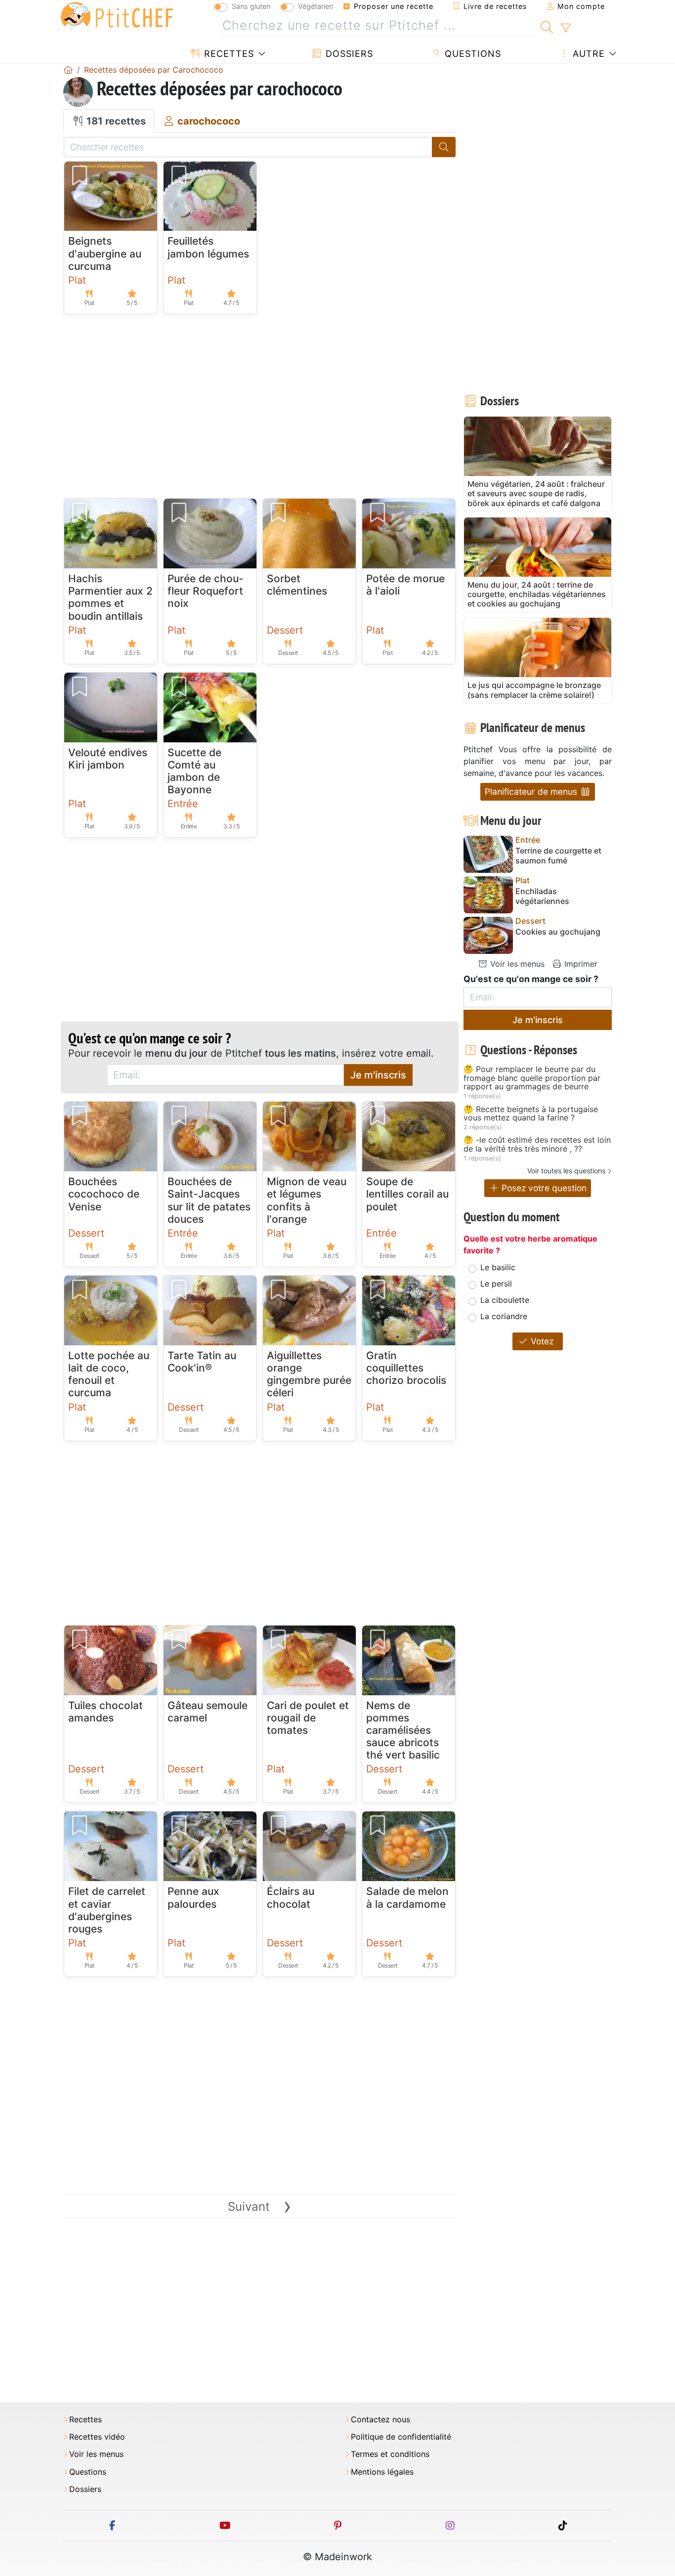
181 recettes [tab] (115, 121)
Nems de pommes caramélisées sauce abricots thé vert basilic (403, 1730)
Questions (471, 54)
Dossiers (348, 54)
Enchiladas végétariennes (542, 896)
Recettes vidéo (97, 2437)
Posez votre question (543, 1188)
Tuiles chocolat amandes (105, 1712)
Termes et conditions (390, 2454)
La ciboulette (505, 1300)
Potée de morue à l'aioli (405, 585)
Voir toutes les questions (566, 1171)
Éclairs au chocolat (291, 1897)
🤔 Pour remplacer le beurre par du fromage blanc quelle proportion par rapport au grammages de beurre (532, 1078)
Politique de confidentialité (401, 2437)
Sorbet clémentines (297, 585)
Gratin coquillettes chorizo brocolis (406, 1368)
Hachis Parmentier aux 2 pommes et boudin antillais (110, 597)
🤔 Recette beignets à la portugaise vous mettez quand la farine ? (531, 1114)
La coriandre (504, 1316)
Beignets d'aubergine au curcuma (105, 253)
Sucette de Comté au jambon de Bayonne (194, 771)
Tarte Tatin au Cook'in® (202, 1362)
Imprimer (580, 964)
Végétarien (316, 6)
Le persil (496, 1284)
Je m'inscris (378, 1075)
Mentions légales (382, 2472)
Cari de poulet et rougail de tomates (308, 1718)
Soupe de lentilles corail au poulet (407, 1194)
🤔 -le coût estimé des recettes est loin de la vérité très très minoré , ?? (537, 1144)
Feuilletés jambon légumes (208, 247)
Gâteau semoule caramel (208, 1712)
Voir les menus (516, 964)
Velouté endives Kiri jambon (108, 759)
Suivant (260, 2207)
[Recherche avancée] (566, 28)
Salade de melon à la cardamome (407, 1897)
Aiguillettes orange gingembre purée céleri (309, 1374)
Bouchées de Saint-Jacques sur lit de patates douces (209, 1200)
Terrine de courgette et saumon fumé (558, 856)
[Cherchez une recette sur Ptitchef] (547, 26)
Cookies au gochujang (558, 932)
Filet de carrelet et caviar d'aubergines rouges (107, 1910)
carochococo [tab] (208, 121)
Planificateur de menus (532, 792)
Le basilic (498, 1267)
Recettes (228, 54)
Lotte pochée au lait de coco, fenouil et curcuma (109, 1374)
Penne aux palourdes (193, 1897)
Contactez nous (380, 2420)
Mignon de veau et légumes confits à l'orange (307, 1200)
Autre (587, 54)
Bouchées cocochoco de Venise (104, 1194)
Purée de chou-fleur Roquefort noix (206, 591)
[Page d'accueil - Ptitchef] (68, 70)
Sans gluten (251, 6)
